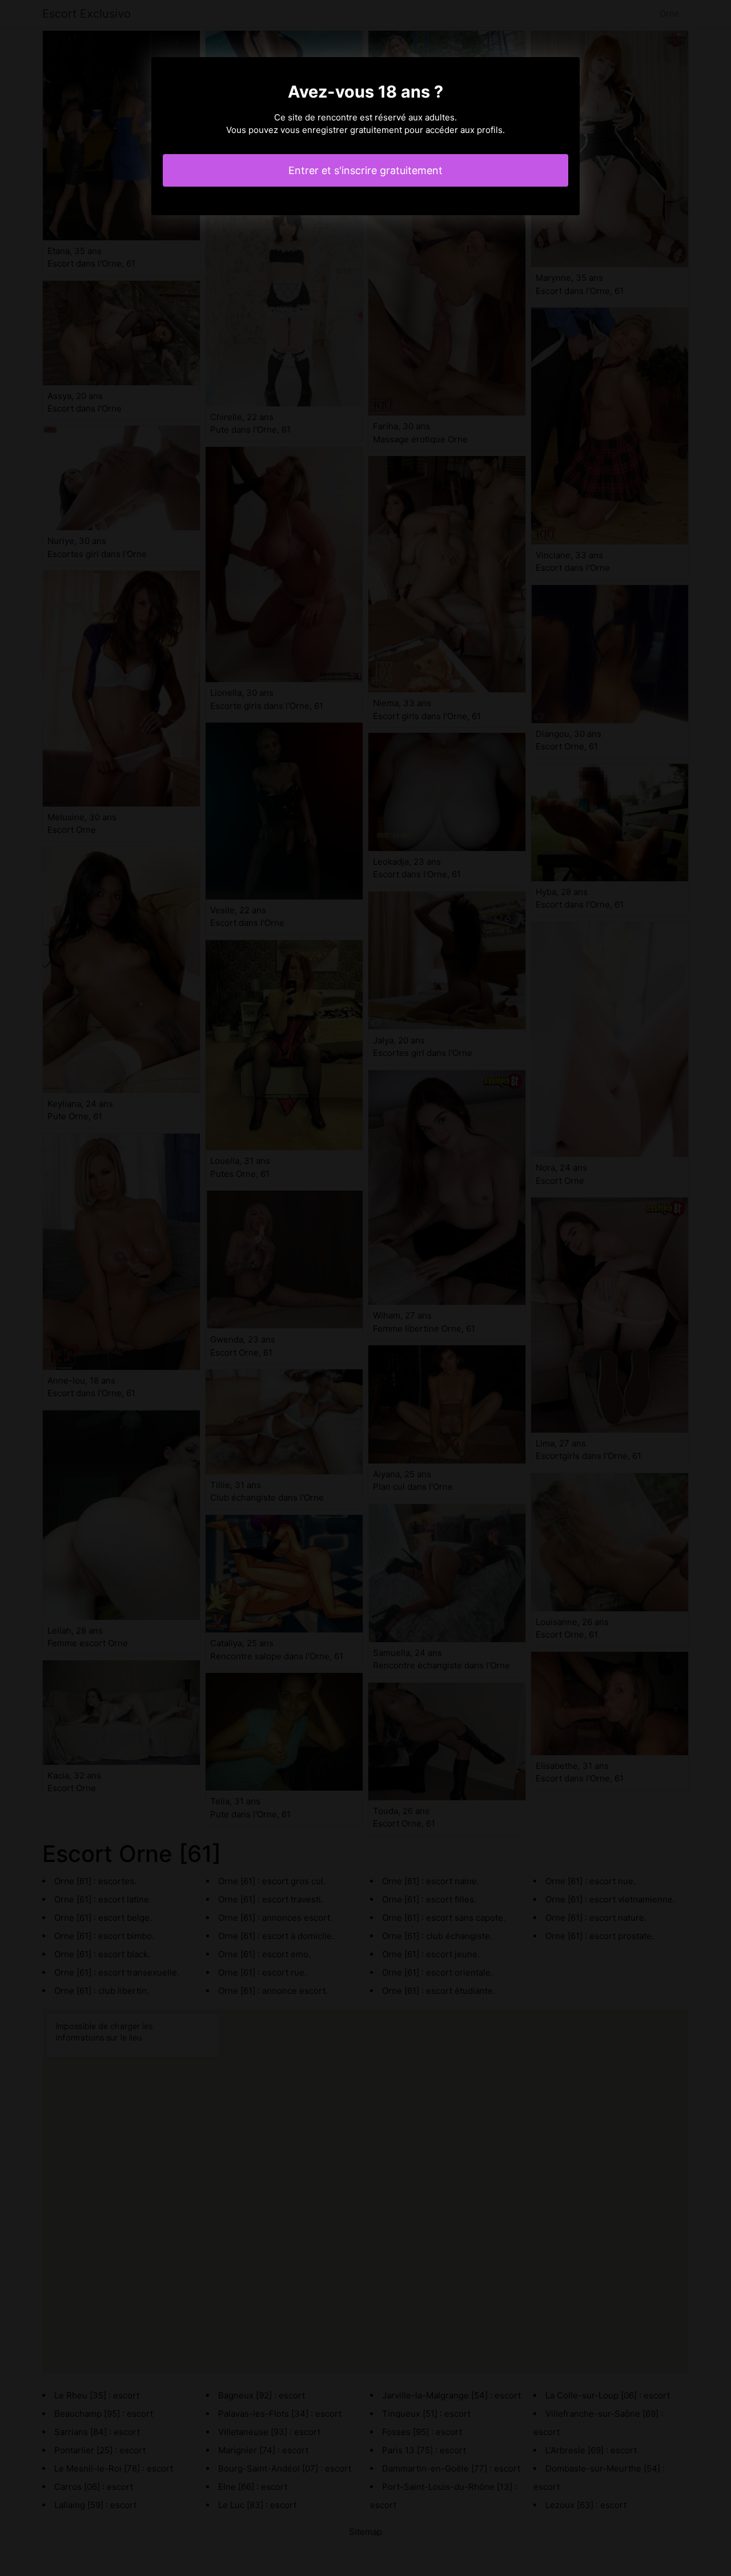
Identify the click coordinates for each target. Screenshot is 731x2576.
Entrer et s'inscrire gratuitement (365, 170)
